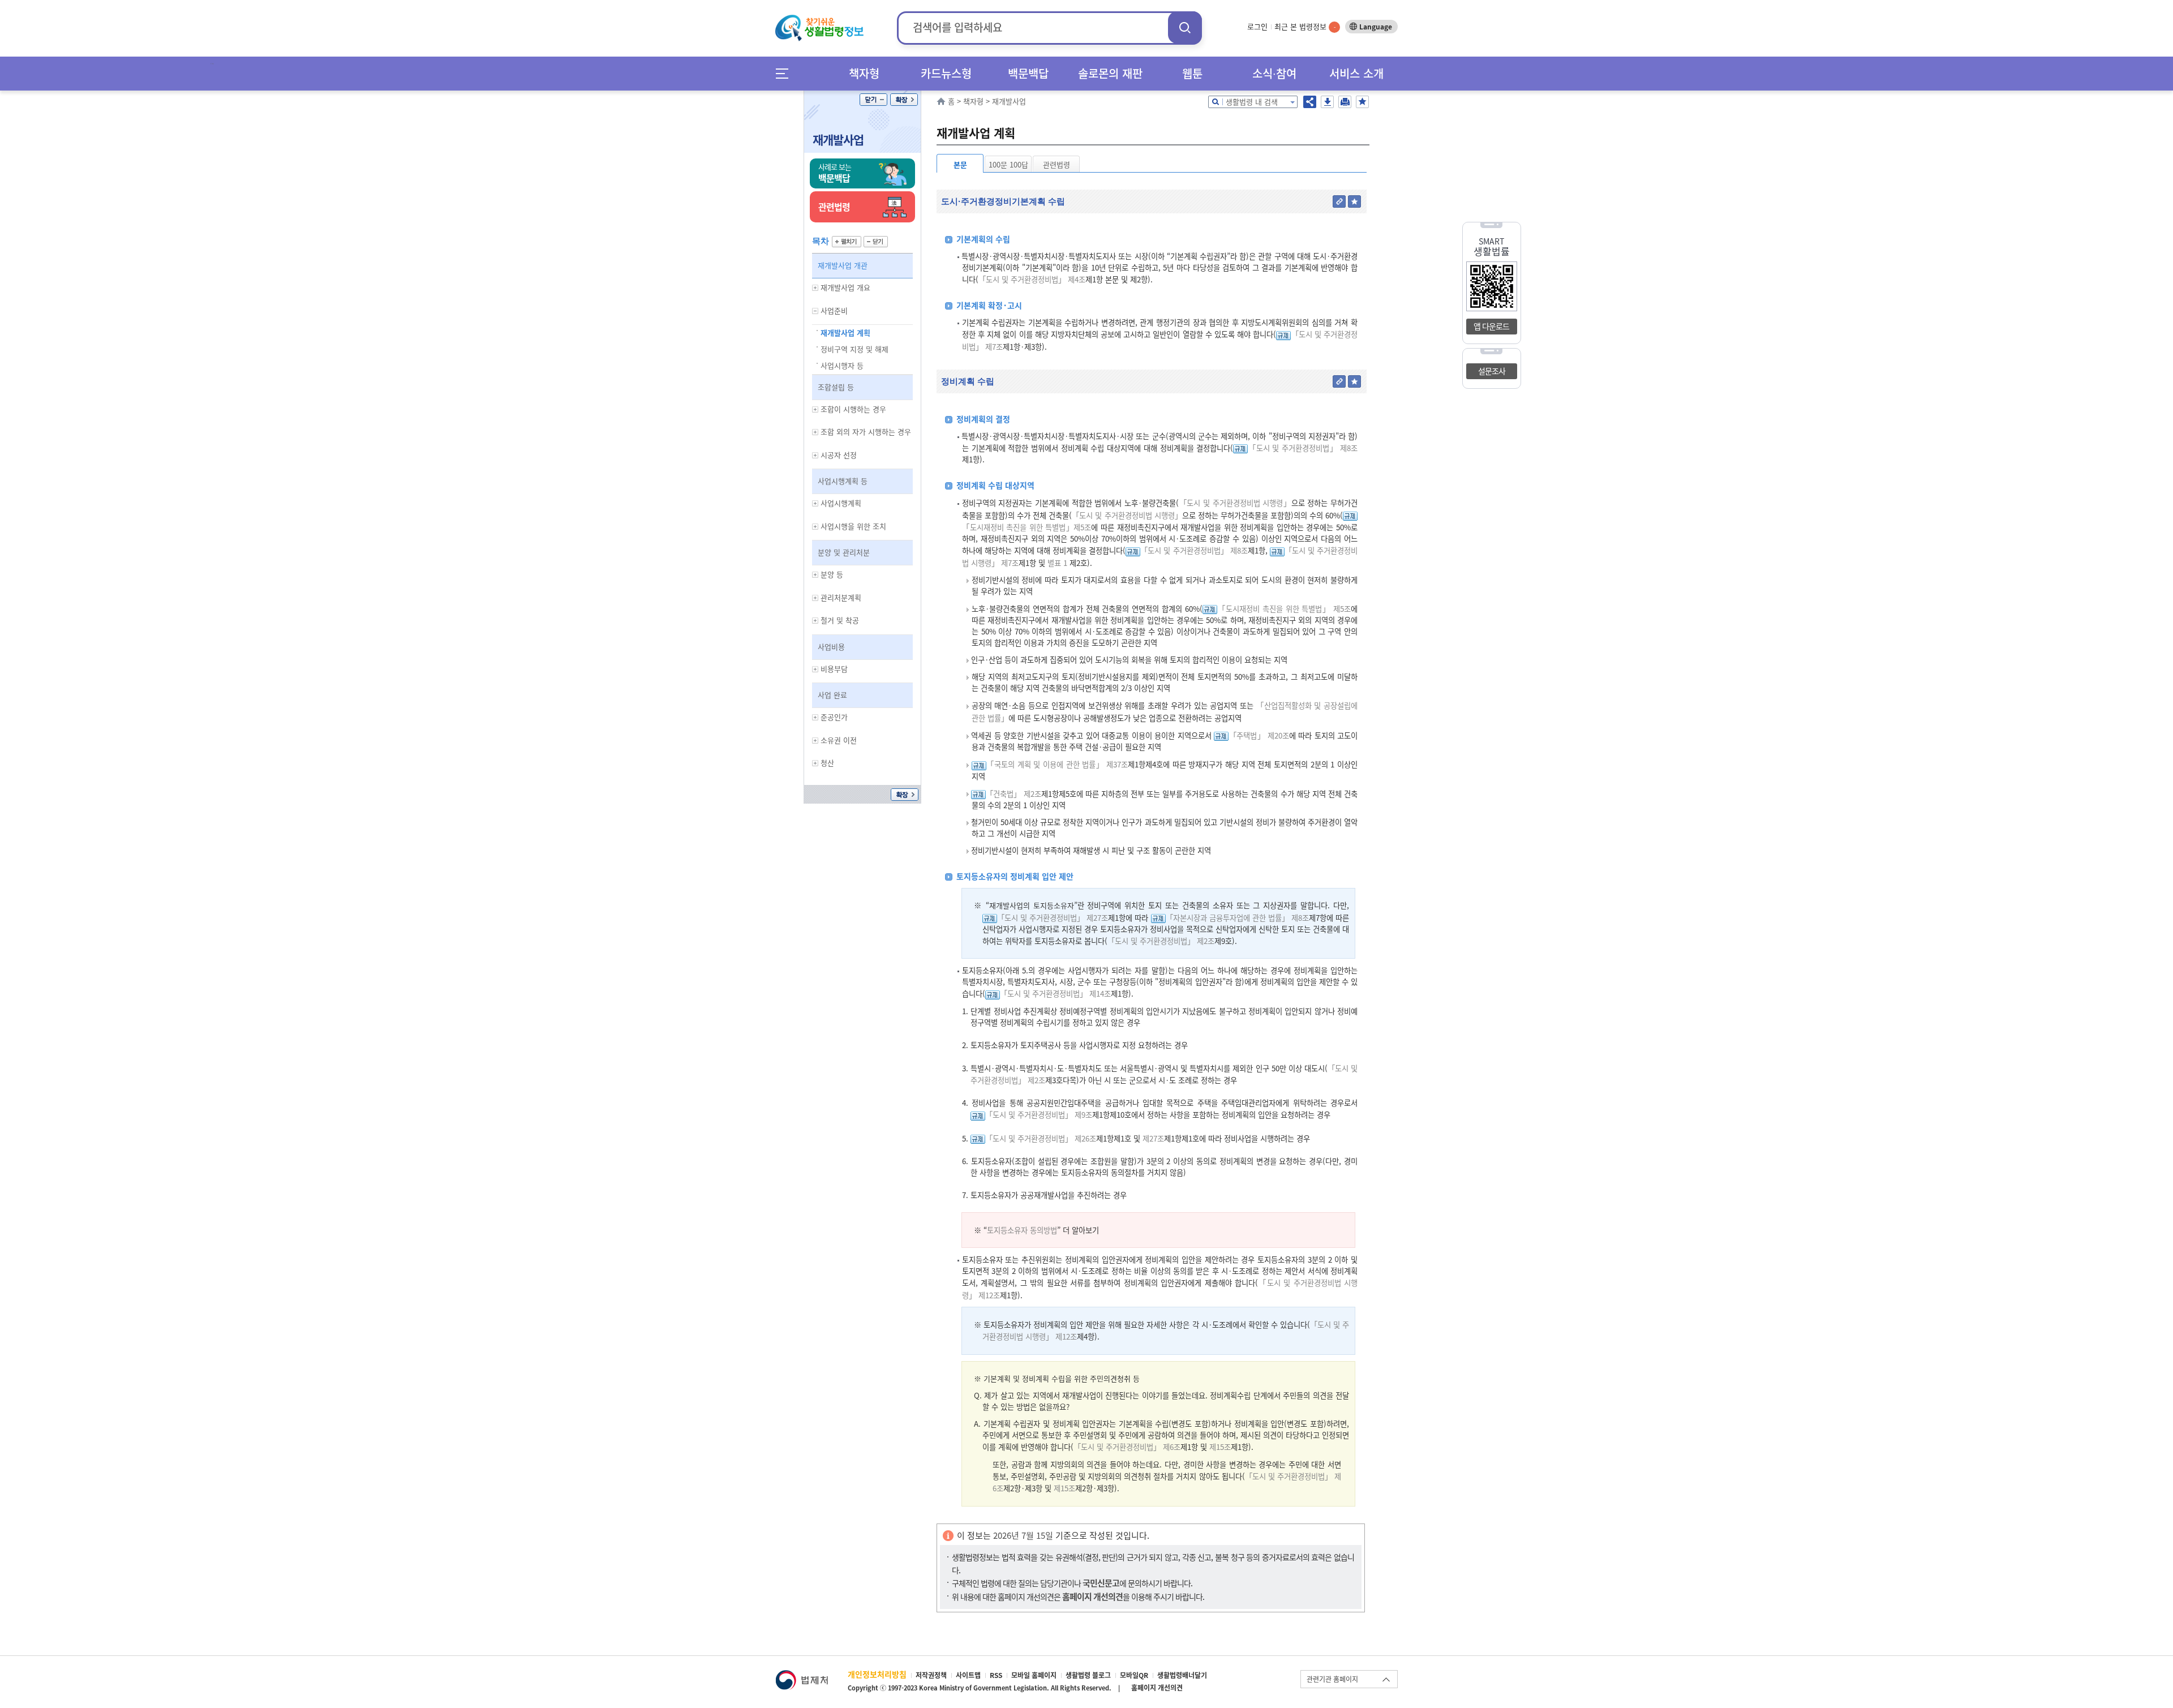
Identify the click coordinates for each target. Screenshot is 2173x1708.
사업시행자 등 (842, 365)
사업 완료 (832, 695)
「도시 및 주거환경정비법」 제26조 (1041, 1138)
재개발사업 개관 (843, 265)
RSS (996, 1675)
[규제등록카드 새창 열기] (1283, 334)
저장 (1327, 102)
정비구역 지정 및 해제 (854, 349)
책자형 (864, 73)
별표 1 (1056, 563)
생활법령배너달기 (1182, 1675)
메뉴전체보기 (786, 73)
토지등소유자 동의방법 (1022, 1230)
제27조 (1152, 1138)
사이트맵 (968, 1675)
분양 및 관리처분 (844, 552)
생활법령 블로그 (1088, 1675)
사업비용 (831, 647)
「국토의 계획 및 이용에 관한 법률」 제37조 (1057, 764)
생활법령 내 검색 (1252, 102)
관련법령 (1057, 164)
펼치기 (847, 242)
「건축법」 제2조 (1014, 794)
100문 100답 (1008, 164)
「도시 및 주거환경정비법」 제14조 (1055, 994)
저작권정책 (931, 1675)
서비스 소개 (1356, 73)
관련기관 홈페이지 (1332, 1679)
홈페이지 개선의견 (1157, 1688)
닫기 (873, 100)
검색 (1185, 27)
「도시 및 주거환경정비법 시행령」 (1235, 503)
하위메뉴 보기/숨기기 (815, 288)
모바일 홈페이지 (1034, 1675)
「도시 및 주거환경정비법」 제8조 (1303, 448)
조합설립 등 (836, 387)
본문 (960, 164)
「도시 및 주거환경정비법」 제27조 (1053, 918)
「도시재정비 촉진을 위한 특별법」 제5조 (1284, 609)
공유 (1310, 102)
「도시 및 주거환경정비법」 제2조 (1161, 941)
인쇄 (1345, 102)
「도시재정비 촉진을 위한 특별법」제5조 (1027, 527)
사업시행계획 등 (843, 481)
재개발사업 (838, 140)
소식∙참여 (1274, 73)
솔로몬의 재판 (1110, 73)
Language (1376, 27)
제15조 (1219, 1447)
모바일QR (1134, 1675)
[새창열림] (802, 1675)
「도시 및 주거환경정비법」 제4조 (1032, 279)
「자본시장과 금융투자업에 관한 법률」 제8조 (1237, 918)
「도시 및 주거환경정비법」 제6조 (1127, 1447)
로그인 (1257, 26)
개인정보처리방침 (877, 1674)
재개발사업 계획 (845, 332)
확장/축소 (904, 100)
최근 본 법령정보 (1305, 26)
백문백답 (1028, 73)
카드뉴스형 (946, 73)
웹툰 (1192, 73)
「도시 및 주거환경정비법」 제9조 (1039, 1115)
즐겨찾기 (1362, 102)
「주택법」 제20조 (1259, 735)
